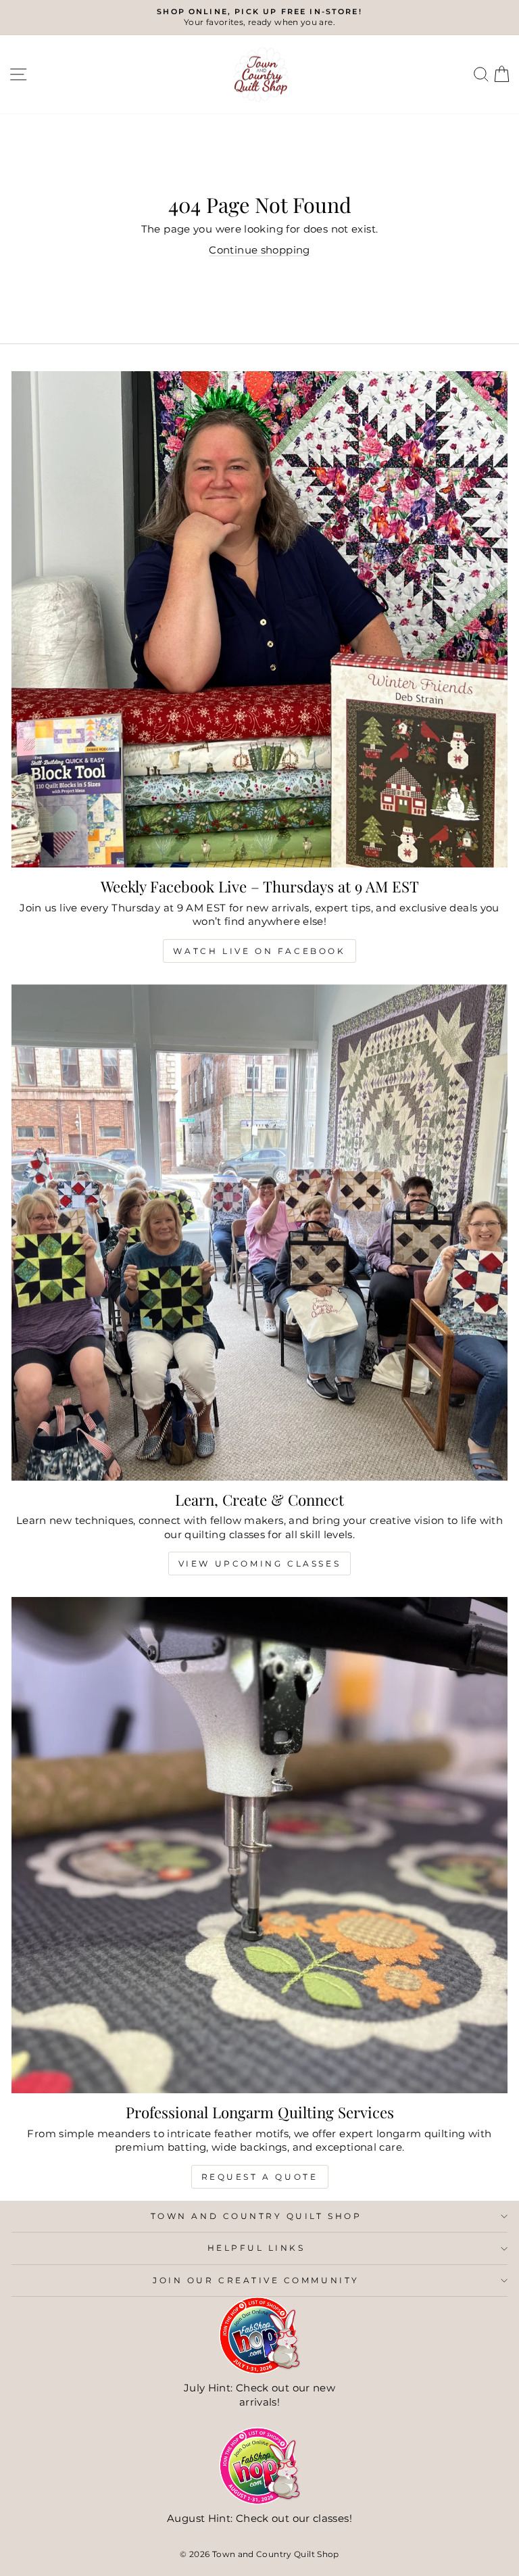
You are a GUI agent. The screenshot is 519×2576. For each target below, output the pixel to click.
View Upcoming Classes (260, 1564)
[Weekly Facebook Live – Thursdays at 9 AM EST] (259, 619)
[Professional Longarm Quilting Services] (259, 1845)
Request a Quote (260, 2177)
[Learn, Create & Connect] (259, 1233)
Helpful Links (256, 2248)
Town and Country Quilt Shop (256, 2216)
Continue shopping (259, 250)
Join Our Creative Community (256, 2281)
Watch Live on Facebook (259, 951)
